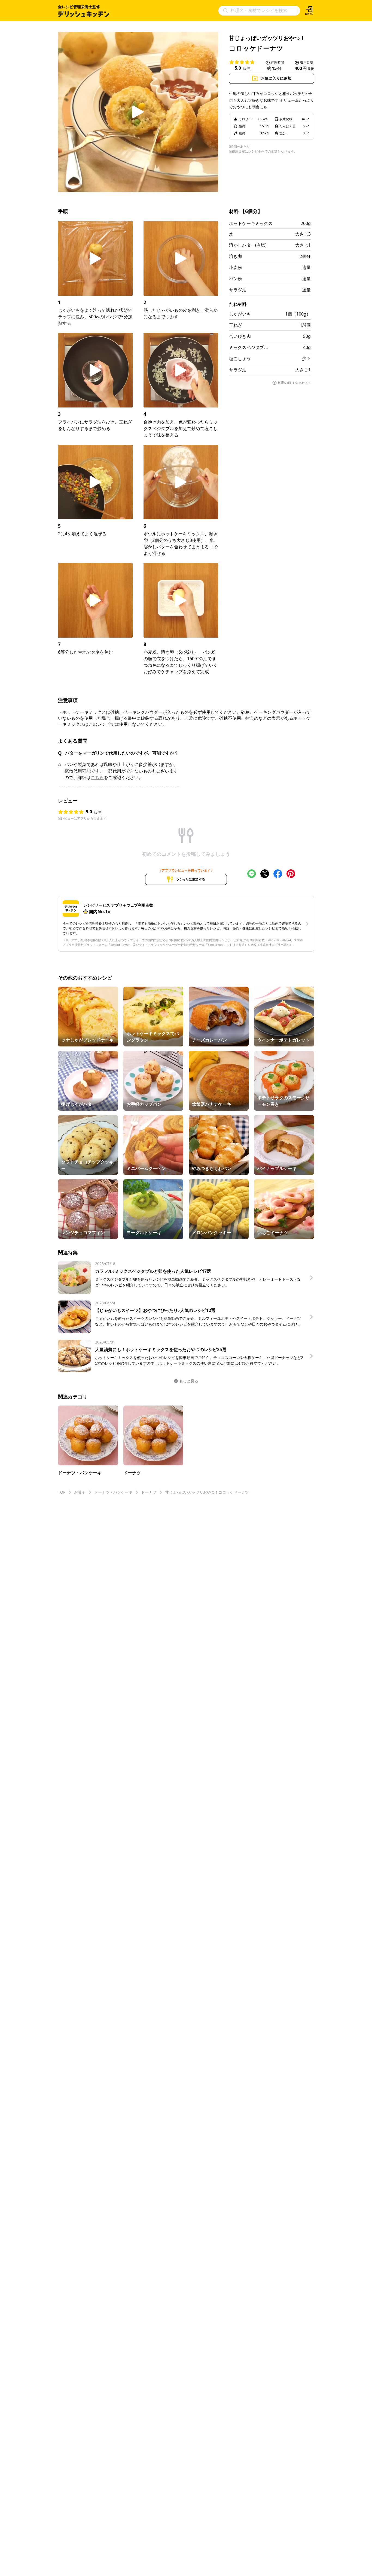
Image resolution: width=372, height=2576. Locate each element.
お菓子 (80, 1492)
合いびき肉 (240, 336)
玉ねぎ (236, 325)
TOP (62, 1492)
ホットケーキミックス (251, 223)
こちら (97, 777)
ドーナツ (149, 1492)
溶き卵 (236, 256)
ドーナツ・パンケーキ (113, 1492)
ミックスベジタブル (249, 347)
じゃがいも (240, 314)
